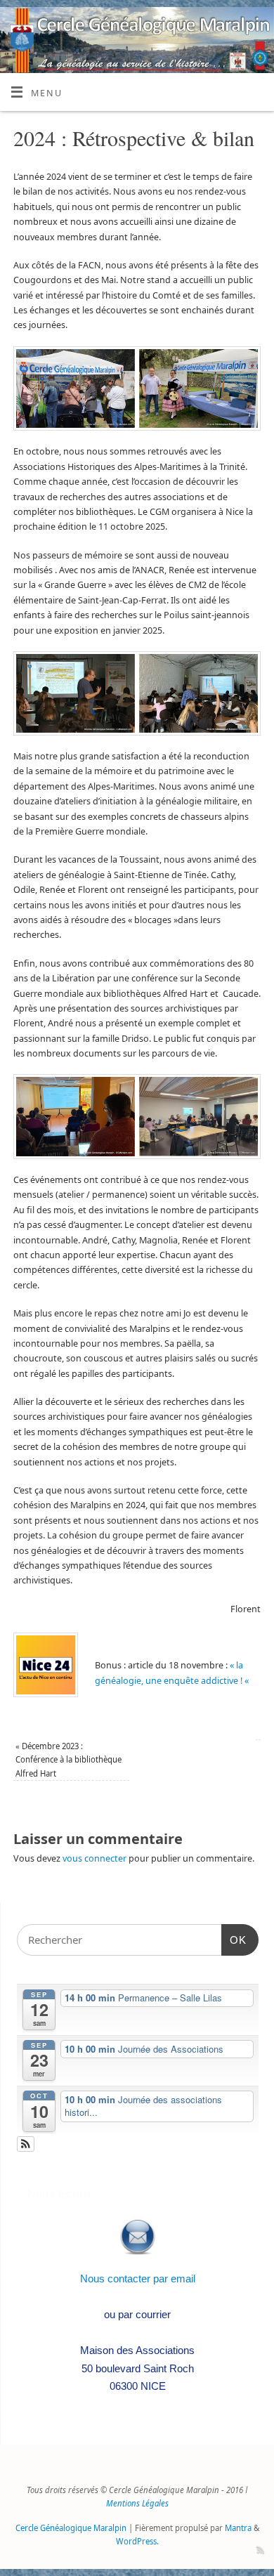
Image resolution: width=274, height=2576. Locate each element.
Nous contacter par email (138, 2278)
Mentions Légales (137, 2503)
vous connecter (94, 1858)
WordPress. (137, 2541)
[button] (26, 2144)
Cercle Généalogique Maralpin (71, 2528)
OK (234, 1940)
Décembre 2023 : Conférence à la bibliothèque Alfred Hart (68, 1760)
